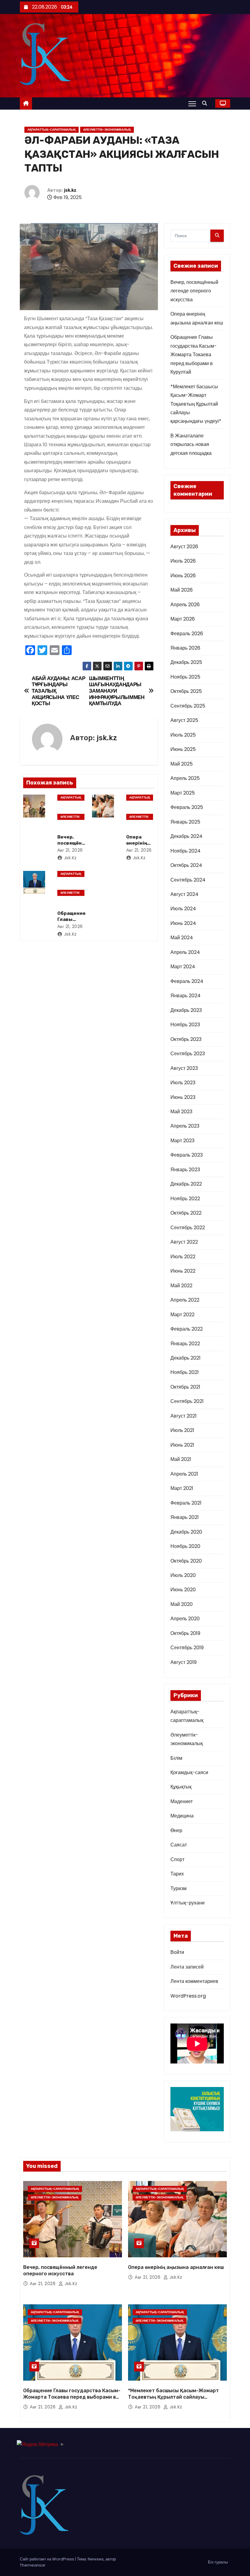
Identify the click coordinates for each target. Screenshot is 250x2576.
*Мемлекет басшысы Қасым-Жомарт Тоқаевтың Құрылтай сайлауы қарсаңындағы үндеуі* (196, 404)
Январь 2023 (185, 1170)
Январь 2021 (185, 1517)
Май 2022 (181, 1286)
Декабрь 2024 (186, 836)
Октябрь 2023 (186, 1039)
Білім (176, 1758)
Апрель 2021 (184, 1474)
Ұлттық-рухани (187, 1903)
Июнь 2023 (183, 1097)
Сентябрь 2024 (188, 880)
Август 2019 (184, 1662)
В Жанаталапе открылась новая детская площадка (191, 444)
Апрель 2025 (185, 778)
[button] (206, 103)
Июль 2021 (182, 1430)
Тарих (177, 1874)
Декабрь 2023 (186, 1010)
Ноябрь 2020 (185, 1546)
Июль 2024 (183, 909)
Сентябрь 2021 (187, 1401)
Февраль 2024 (187, 981)
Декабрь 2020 (186, 1532)
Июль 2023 (183, 1083)
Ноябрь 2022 (185, 1199)
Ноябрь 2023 (185, 1025)
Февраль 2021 (186, 1503)
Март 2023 (182, 1141)
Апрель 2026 (185, 605)
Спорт (177, 1859)
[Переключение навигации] (192, 103)
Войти (177, 1952)
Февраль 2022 (187, 1329)
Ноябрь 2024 (186, 851)
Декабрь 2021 (186, 1358)
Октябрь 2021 (185, 1387)
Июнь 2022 (183, 1271)
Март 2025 (183, 793)
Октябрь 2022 (186, 1213)
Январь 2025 (185, 822)
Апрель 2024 (185, 952)
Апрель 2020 (185, 1619)
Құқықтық (181, 1787)
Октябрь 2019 (185, 1633)
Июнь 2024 (183, 923)
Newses (96, 2559)
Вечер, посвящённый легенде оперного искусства (194, 291)
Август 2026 (184, 547)
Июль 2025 (183, 735)
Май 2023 (181, 1112)
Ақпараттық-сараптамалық (52, 130)
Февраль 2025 (187, 807)
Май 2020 (182, 1604)
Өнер (176, 1830)
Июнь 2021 (182, 1445)
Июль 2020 (183, 1575)
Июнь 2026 (183, 576)
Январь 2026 (185, 648)
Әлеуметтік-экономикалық (107, 130)
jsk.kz (70, 190)
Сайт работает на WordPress (47, 2559)
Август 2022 (184, 1242)
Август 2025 (184, 720)
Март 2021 (182, 1488)
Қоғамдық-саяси (189, 1772)
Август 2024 (184, 894)
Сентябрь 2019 (187, 1648)
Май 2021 (181, 1459)
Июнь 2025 (183, 749)
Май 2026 (182, 590)
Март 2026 (183, 619)
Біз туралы (218, 2562)
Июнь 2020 (183, 1590)
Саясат (179, 1845)
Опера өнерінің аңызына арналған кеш (176, 2267)
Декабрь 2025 (186, 662)
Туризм (179, 1888)
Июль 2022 (183, 1257)
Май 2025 (182, 764)
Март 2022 (182, 1315)
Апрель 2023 (185, 1126)
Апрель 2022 (185, 1300)
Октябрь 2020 (186, 1561)
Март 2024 (183, 967)
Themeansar (33, 2565)
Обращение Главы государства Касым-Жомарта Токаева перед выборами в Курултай (194, 355)
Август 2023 (184, 1068)
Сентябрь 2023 (188, 1054)
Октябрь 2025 (186, 691)
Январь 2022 (185, 1344)
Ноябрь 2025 (185, 677)
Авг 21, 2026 (70, 850)
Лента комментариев (194, 1981)
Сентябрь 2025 (188, 706)
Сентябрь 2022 (188, 1228)
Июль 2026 (183, 561)
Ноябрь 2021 (185, 1372)
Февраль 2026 (187, 634)
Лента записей (187, 1967)
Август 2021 (184, 1416)
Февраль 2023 (187, 1155)
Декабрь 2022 (186, 1184)
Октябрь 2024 (186, 865)
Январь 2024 (186, 996)
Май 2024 (182, 938)
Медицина (182, 1816)
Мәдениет (182, 1801)
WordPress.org (188, 1996)
